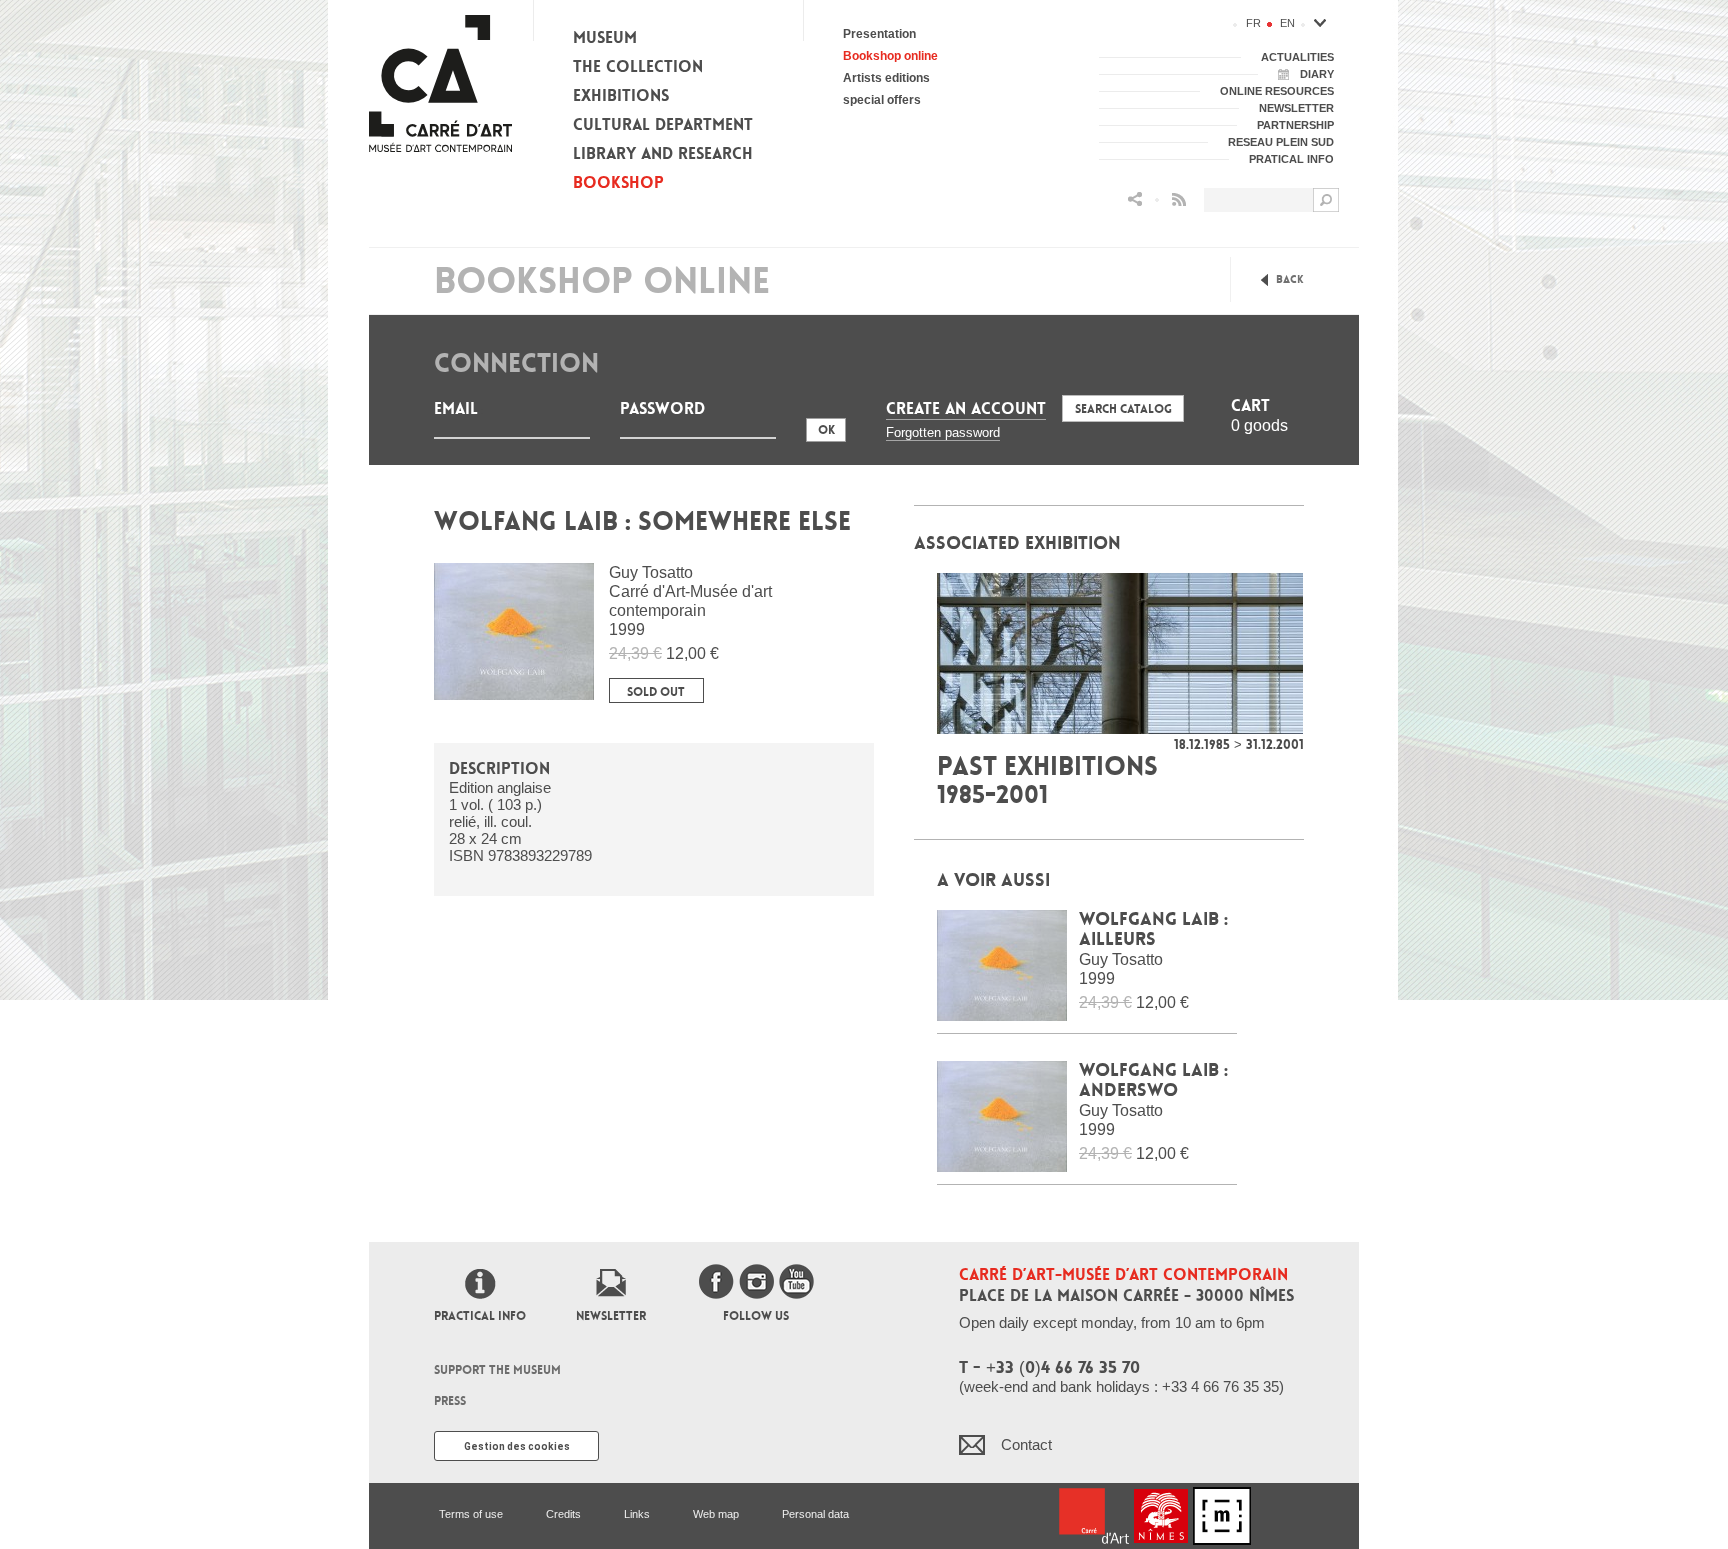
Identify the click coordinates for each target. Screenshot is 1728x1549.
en (1287, 23)
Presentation (879, 34)
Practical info (480, 1316)
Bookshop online (890, 56)
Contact (1026, 1444)
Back (1290, 279)
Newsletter (611, 1316)
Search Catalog (1123, 409)
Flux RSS (1179, 199)
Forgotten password (943, 432)
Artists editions (886, 78)
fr (1253, 23)
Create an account (966, 408)
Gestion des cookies (517, 1446)
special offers (882, 100)
